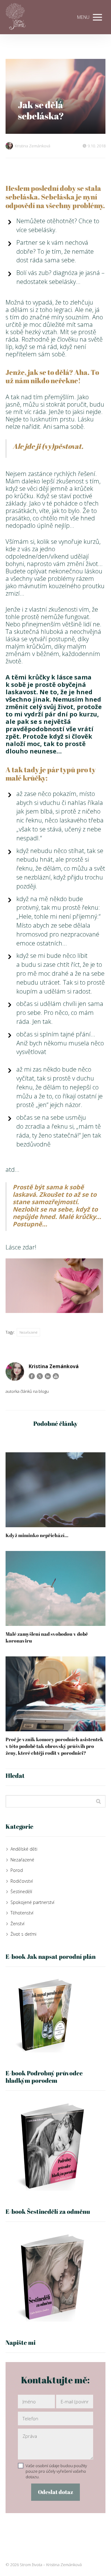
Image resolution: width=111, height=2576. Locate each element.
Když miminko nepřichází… (37, 1535)
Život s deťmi (23, 1934)
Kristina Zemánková (33, 146)
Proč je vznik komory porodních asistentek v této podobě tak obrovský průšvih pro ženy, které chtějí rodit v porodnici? (54, 1746)
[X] (40, 1376)
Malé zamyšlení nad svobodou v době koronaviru (47, 1637)
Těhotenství (22, 1913)
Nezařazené (28, 1332)
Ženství (17, 1924)
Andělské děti (24, 1849)
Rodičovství (22, 1881)
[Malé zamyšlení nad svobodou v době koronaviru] (55, 1588)
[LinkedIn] (48, 1376)
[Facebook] (32, 1376)
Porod (17, 1870)
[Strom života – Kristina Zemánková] (16, 17)
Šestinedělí (21, 1891)
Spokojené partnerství (32, 1902)
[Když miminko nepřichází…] (55, 1490)
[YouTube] (56, 1376)
